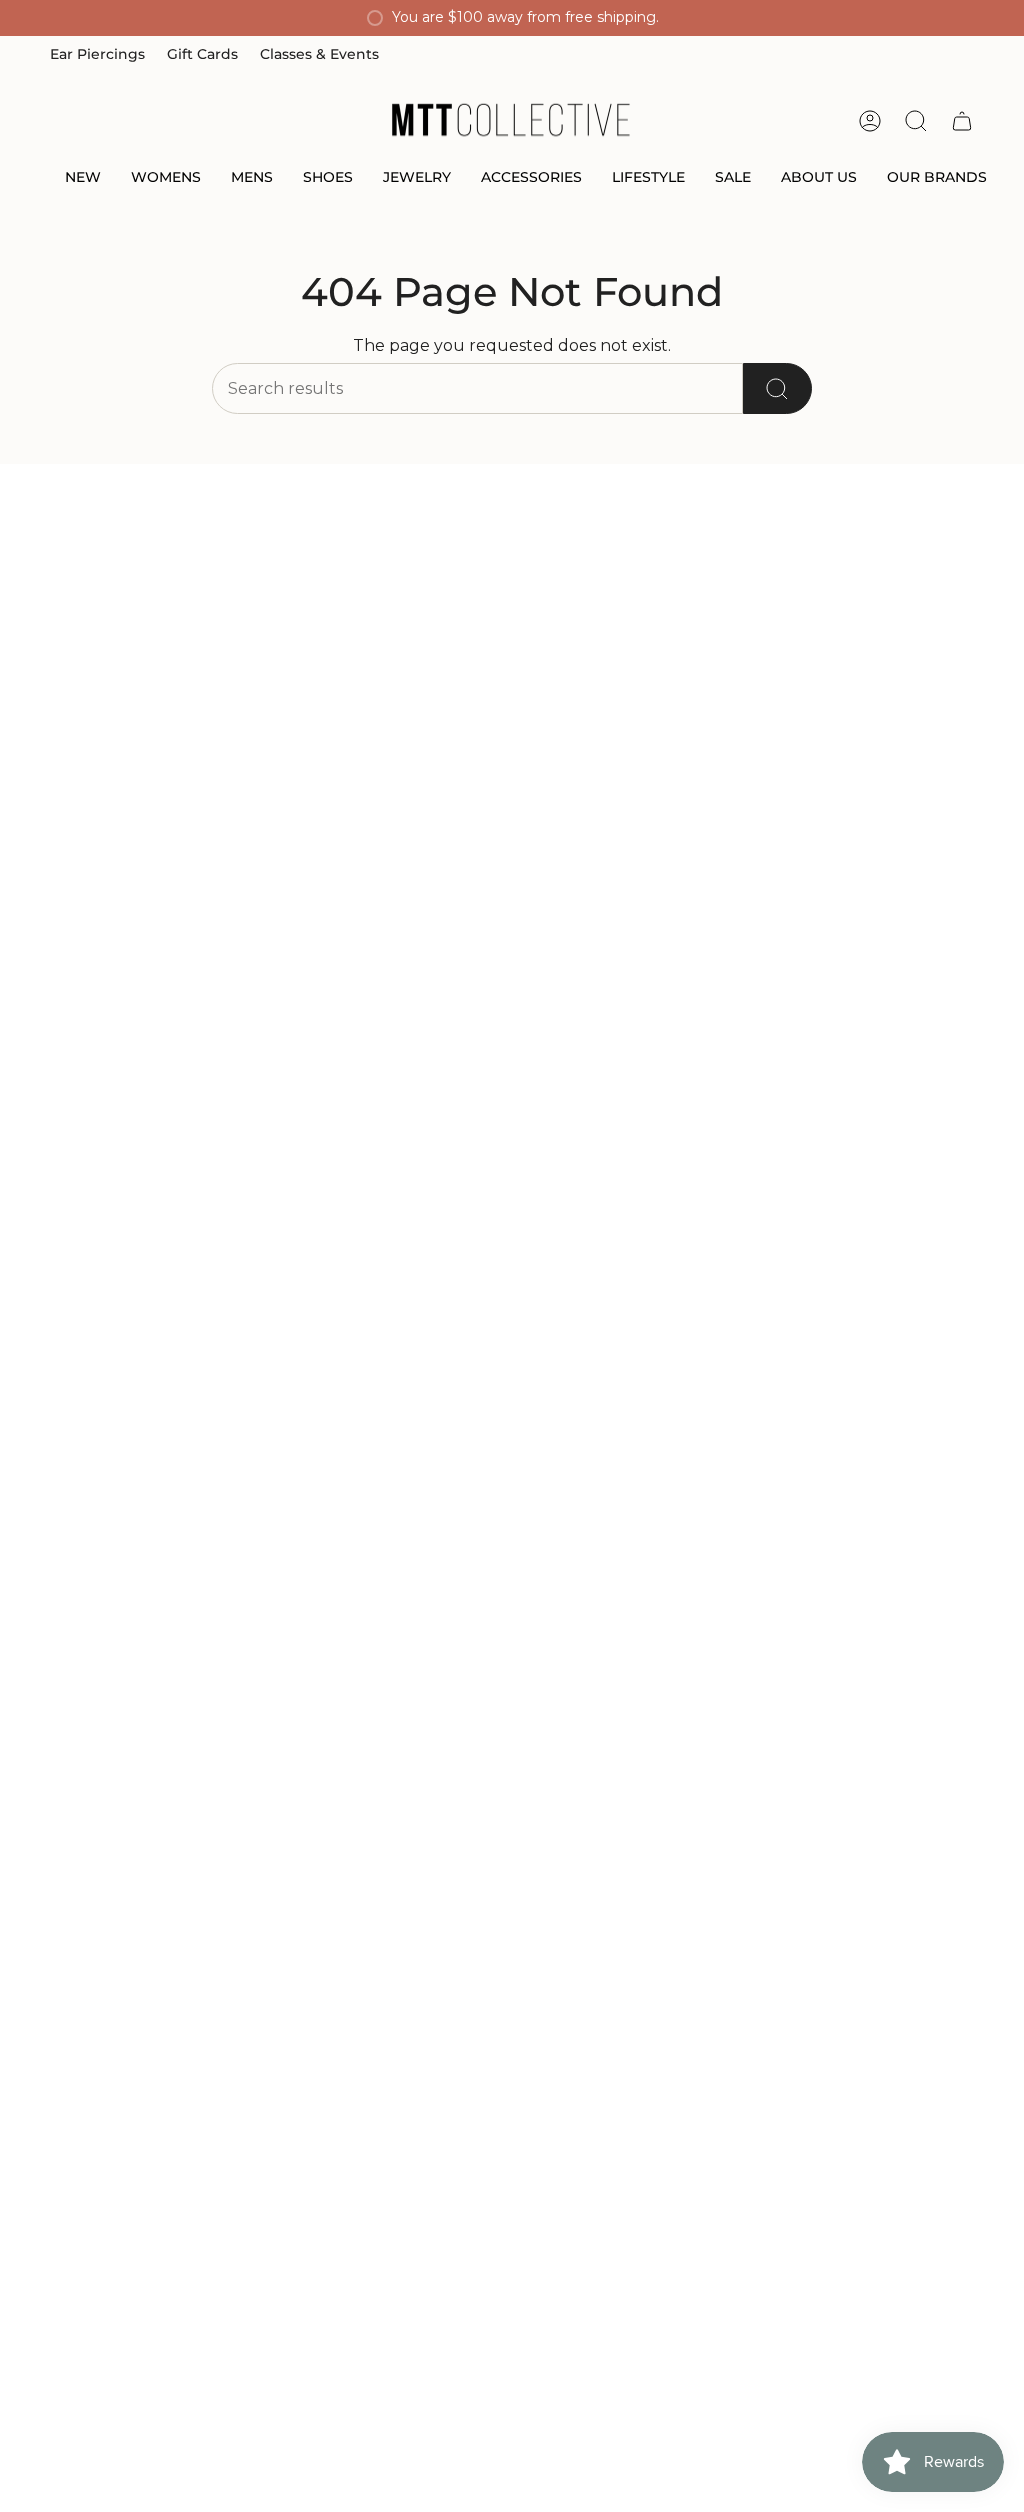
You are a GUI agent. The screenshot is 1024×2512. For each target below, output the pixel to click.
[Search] (777, 388)
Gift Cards (202, 54)
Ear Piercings (97, 54)
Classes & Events (319, 54)
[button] (83, 178)
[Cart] (962, 121)
